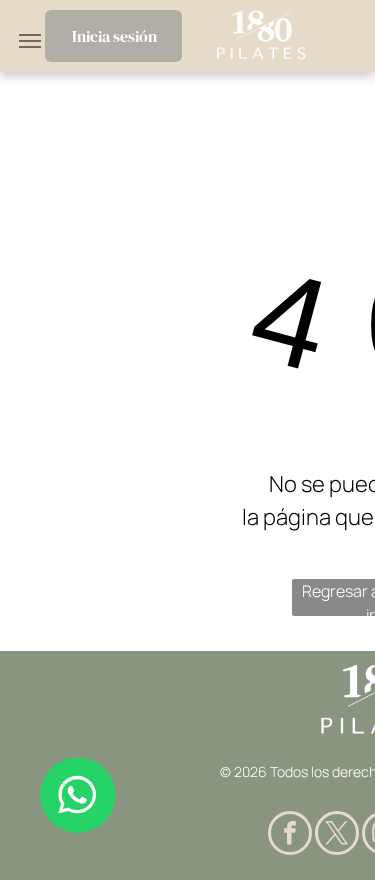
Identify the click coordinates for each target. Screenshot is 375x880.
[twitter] (337, 835)
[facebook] (290, 835)
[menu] (30, 41)
